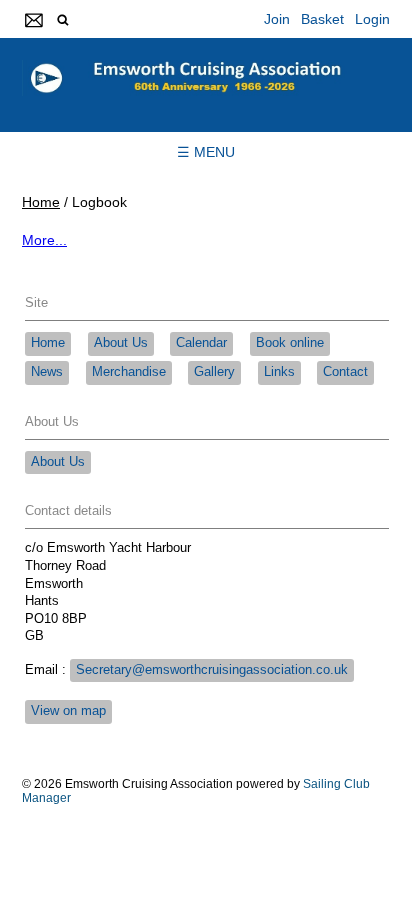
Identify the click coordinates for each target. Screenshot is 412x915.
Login (372, 19)
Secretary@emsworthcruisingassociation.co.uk (212, 670)
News (47, 372)
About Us (121, 343)
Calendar (201, 343)
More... (44, 240)
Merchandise (129, 372)
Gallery (214, 372)
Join (277, 19)
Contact (345, 372)
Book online (290, 343)
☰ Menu (206, 152)
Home (41, 202)
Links (279, 372)
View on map (68, 711)
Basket (322, 19)
